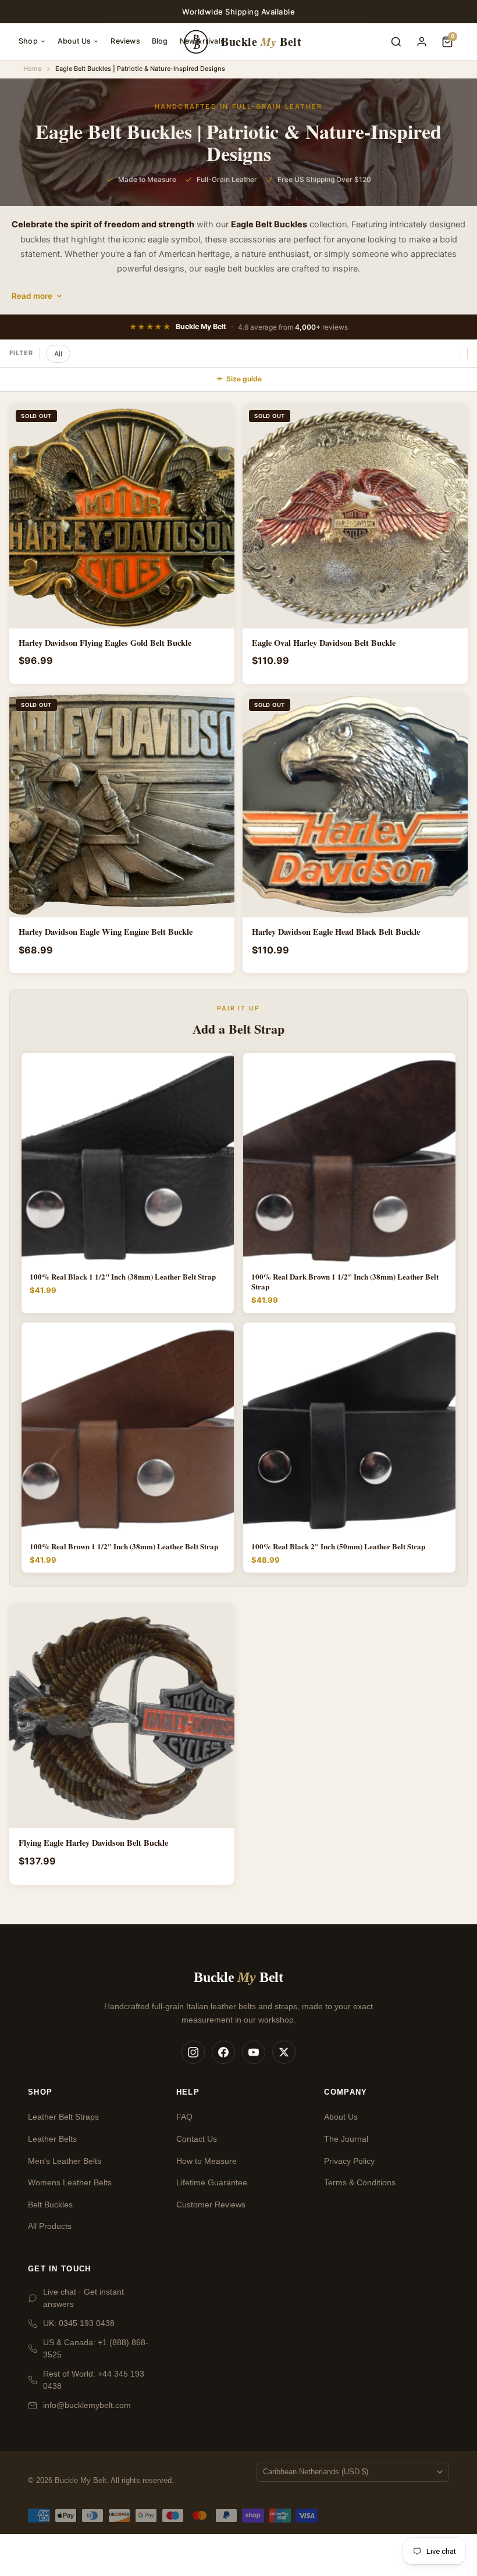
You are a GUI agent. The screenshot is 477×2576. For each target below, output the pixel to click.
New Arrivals (202, 41)
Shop (28, 41)
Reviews (125, 41)
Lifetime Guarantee (212, 2182)
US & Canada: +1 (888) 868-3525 (96, 2348)
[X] (284, 2052)
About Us (74, 41)
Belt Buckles (50, 2205)
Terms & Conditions (360, 2182)
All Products (50, 2226)
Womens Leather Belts (70, 2182)
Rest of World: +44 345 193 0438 (94, 2380)
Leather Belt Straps (63, 2117)
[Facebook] (223, 2052)
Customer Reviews (211, 2205)
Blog (160, 41)
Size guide (244, 379)
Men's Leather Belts (65, 2161)
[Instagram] (193, 2052)
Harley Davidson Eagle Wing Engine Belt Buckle (106, 932)
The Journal (346, 2139)
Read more (32, 296)
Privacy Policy (349, 2161)
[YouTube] (254, 2052)
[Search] (396, 42)
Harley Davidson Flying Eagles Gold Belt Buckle (105, 643)
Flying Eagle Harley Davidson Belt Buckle (93, 1843)
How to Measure (207, 2161)
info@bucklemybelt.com (87, 2405)
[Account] (422, 42)
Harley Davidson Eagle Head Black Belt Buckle (336, 932)
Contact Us (197, 2139)
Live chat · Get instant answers (83, 2298)
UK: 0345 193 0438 (79, 2323)
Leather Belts (52, 2139)
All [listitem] (58, 354)
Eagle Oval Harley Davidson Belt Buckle (324, 643)
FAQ (184, 2117)
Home (32, 69)
